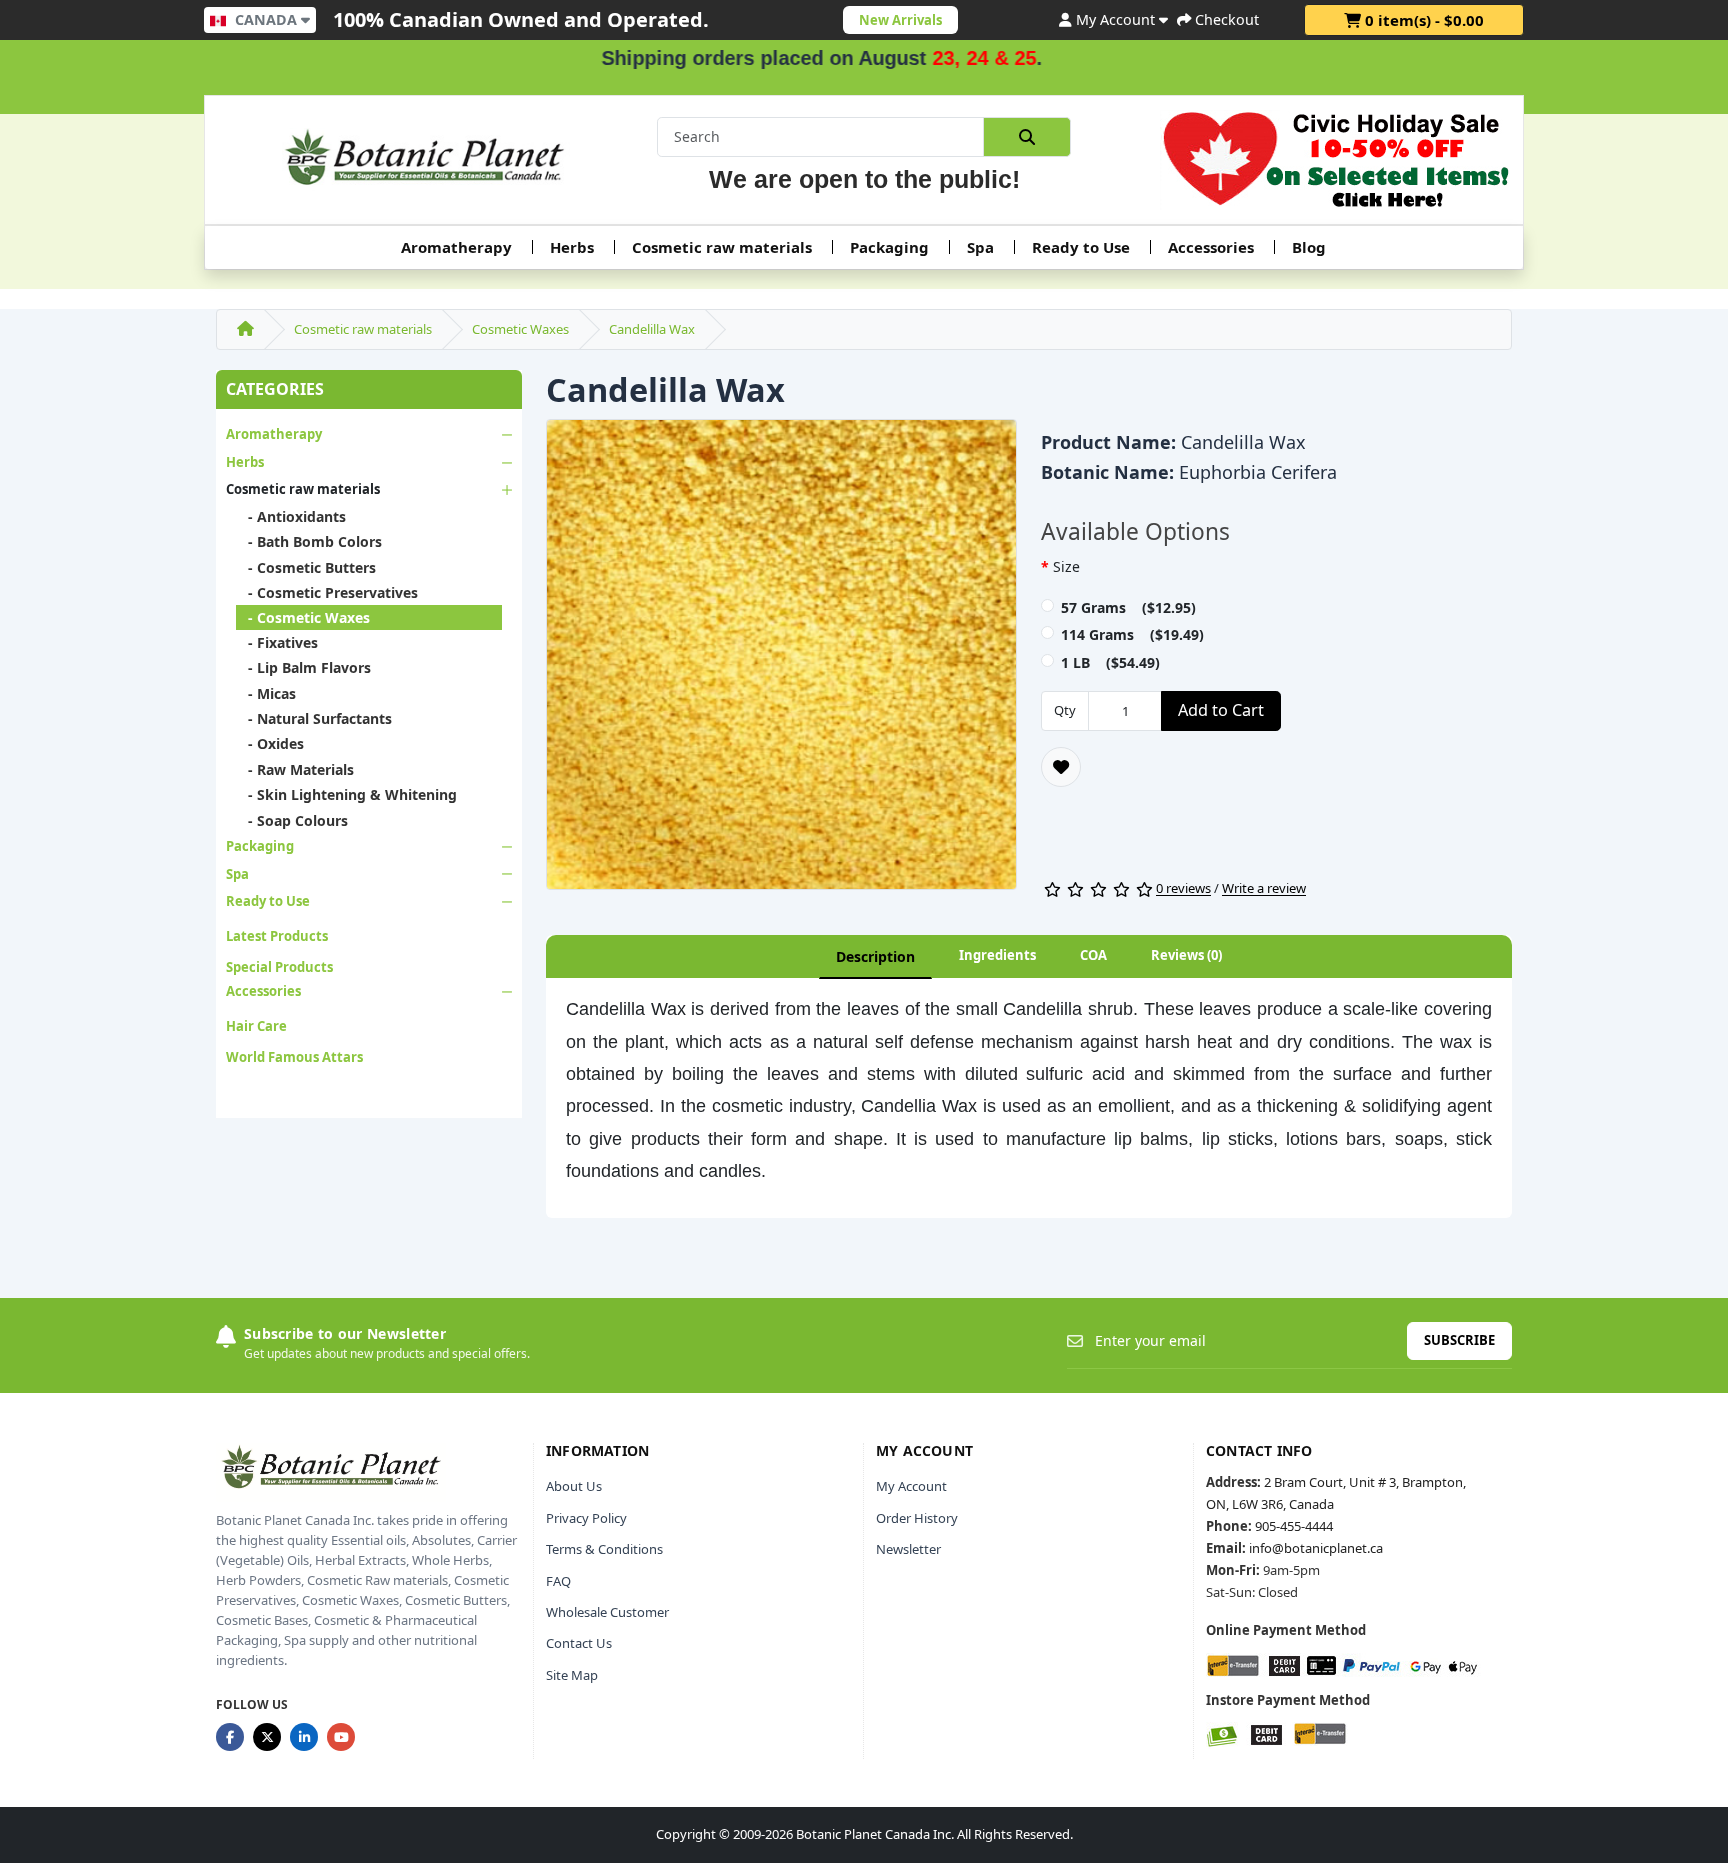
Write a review (1264, 889)
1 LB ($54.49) (1110, 662)
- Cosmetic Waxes (303, 617)
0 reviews (1183, 889)
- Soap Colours (292, 820)
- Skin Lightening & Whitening (346, 794)
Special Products (279, 967)
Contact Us (579, 1643)
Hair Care (256, 1026)
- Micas (266, 693)
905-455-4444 (1294, 1526)
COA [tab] (1093, 955)
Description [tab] (875, 956)
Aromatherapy (456, 247)
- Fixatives (277, 642)
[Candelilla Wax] (781, 661)
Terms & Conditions (604, 1549)
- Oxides (270, 743)
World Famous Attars (294, 1057)
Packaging (889, 247)
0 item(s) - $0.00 (1422, 20)
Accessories (1211, 247)
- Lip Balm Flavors (303, 667)
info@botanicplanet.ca (1316, 1548)
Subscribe (1459, 1340)
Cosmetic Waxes (520, 329)
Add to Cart (1221, 710)
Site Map (572, 1675)
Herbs (572, 247)
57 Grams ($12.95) (1128, 607)
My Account (911, 1486)
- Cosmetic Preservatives (327, 592)
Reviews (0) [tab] (1186, 955)
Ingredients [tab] (997, 955)
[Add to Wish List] (1061, 767)
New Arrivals (900, 20)
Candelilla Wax (652, 329)
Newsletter (908, 1549)
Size (1066, 566)
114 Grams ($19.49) (1132, 634)
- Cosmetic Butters (306, 567)
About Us (574, 1486)
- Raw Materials (295, 769)
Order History (917, 1518)
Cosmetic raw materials (722, 247)
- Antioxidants (291, 516)
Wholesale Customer (607, 1612)
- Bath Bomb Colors (309, 541)
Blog (1309, 247)
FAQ (558, 1581)
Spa (980, 247)
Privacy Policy (586, 1518)
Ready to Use (1081, 247)
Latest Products (277, 936)
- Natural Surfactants (314, 718)
